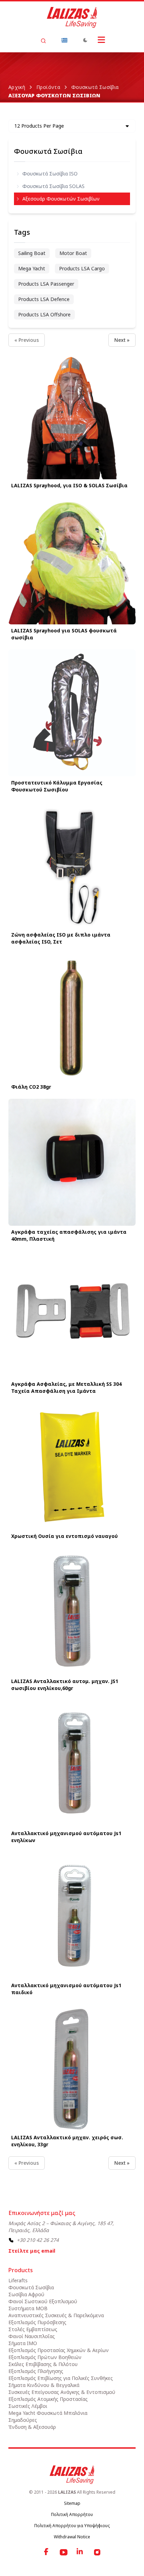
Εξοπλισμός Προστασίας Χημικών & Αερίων (59, 2350)
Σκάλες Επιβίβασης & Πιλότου (43, 2364)
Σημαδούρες (23, 2420)
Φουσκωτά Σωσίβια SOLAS (53, 186)
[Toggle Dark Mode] (85, 40)
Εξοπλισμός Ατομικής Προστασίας (48, 2399)
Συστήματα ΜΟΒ (28, 2308)
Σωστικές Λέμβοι (28, 2406)
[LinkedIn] (80, 2552)
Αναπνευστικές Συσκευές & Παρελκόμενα (56, 2315)
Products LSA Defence (44, 299)
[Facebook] (47, 2552)
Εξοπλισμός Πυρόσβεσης (37, 2322)
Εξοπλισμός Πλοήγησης (36, 2371)
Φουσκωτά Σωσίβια (95, 87)
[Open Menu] (101, 40)
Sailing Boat (32, 253)
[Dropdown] (64, 40)
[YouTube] (64, 2552)
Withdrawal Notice (72, 2537)
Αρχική (17, 87)
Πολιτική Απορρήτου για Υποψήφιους (72, 2526)
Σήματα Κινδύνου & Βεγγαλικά (44, 2385)
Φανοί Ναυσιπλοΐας (32, 2336)
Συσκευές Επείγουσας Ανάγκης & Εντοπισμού (62, 2392)
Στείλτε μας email (32, 2251)
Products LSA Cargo (82, 268)
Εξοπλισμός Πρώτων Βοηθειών (45, 2357)
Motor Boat (73, 253)
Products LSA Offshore (44, 314)
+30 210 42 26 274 (38, 2240)
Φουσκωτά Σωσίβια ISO (50, 174)
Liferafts (18, 2280)
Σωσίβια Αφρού (26, 2294)
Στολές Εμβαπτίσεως (33, 2329)
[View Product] (72, 416)
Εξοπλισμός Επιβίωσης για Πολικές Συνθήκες (61, 2378)
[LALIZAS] (72, 17)
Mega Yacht (32, 268)
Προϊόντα (48, 87)
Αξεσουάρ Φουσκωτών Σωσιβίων (61, 199)
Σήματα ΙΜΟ (23, 2343)
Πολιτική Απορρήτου (72, 2514)
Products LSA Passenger (46, 284)
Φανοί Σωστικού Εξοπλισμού (43, 2301)
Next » (122, 340)
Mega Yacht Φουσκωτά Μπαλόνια (48, 2413)
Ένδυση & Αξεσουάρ (32, 2427)
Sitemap (72, 2503)
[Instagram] (97, 2552)
